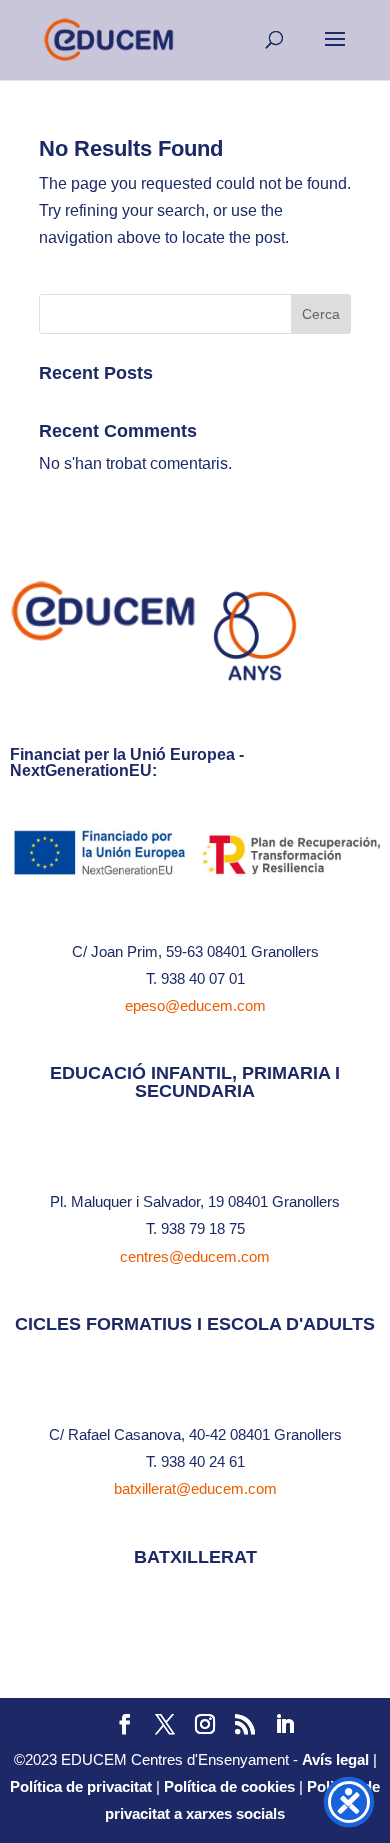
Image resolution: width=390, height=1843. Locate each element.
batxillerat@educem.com (195, 1488)
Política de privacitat (81, 1786)
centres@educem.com (195, 1256)
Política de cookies (229, 1786)
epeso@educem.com (195, 1005)
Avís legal (335, 1759)
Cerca (321, 314)
